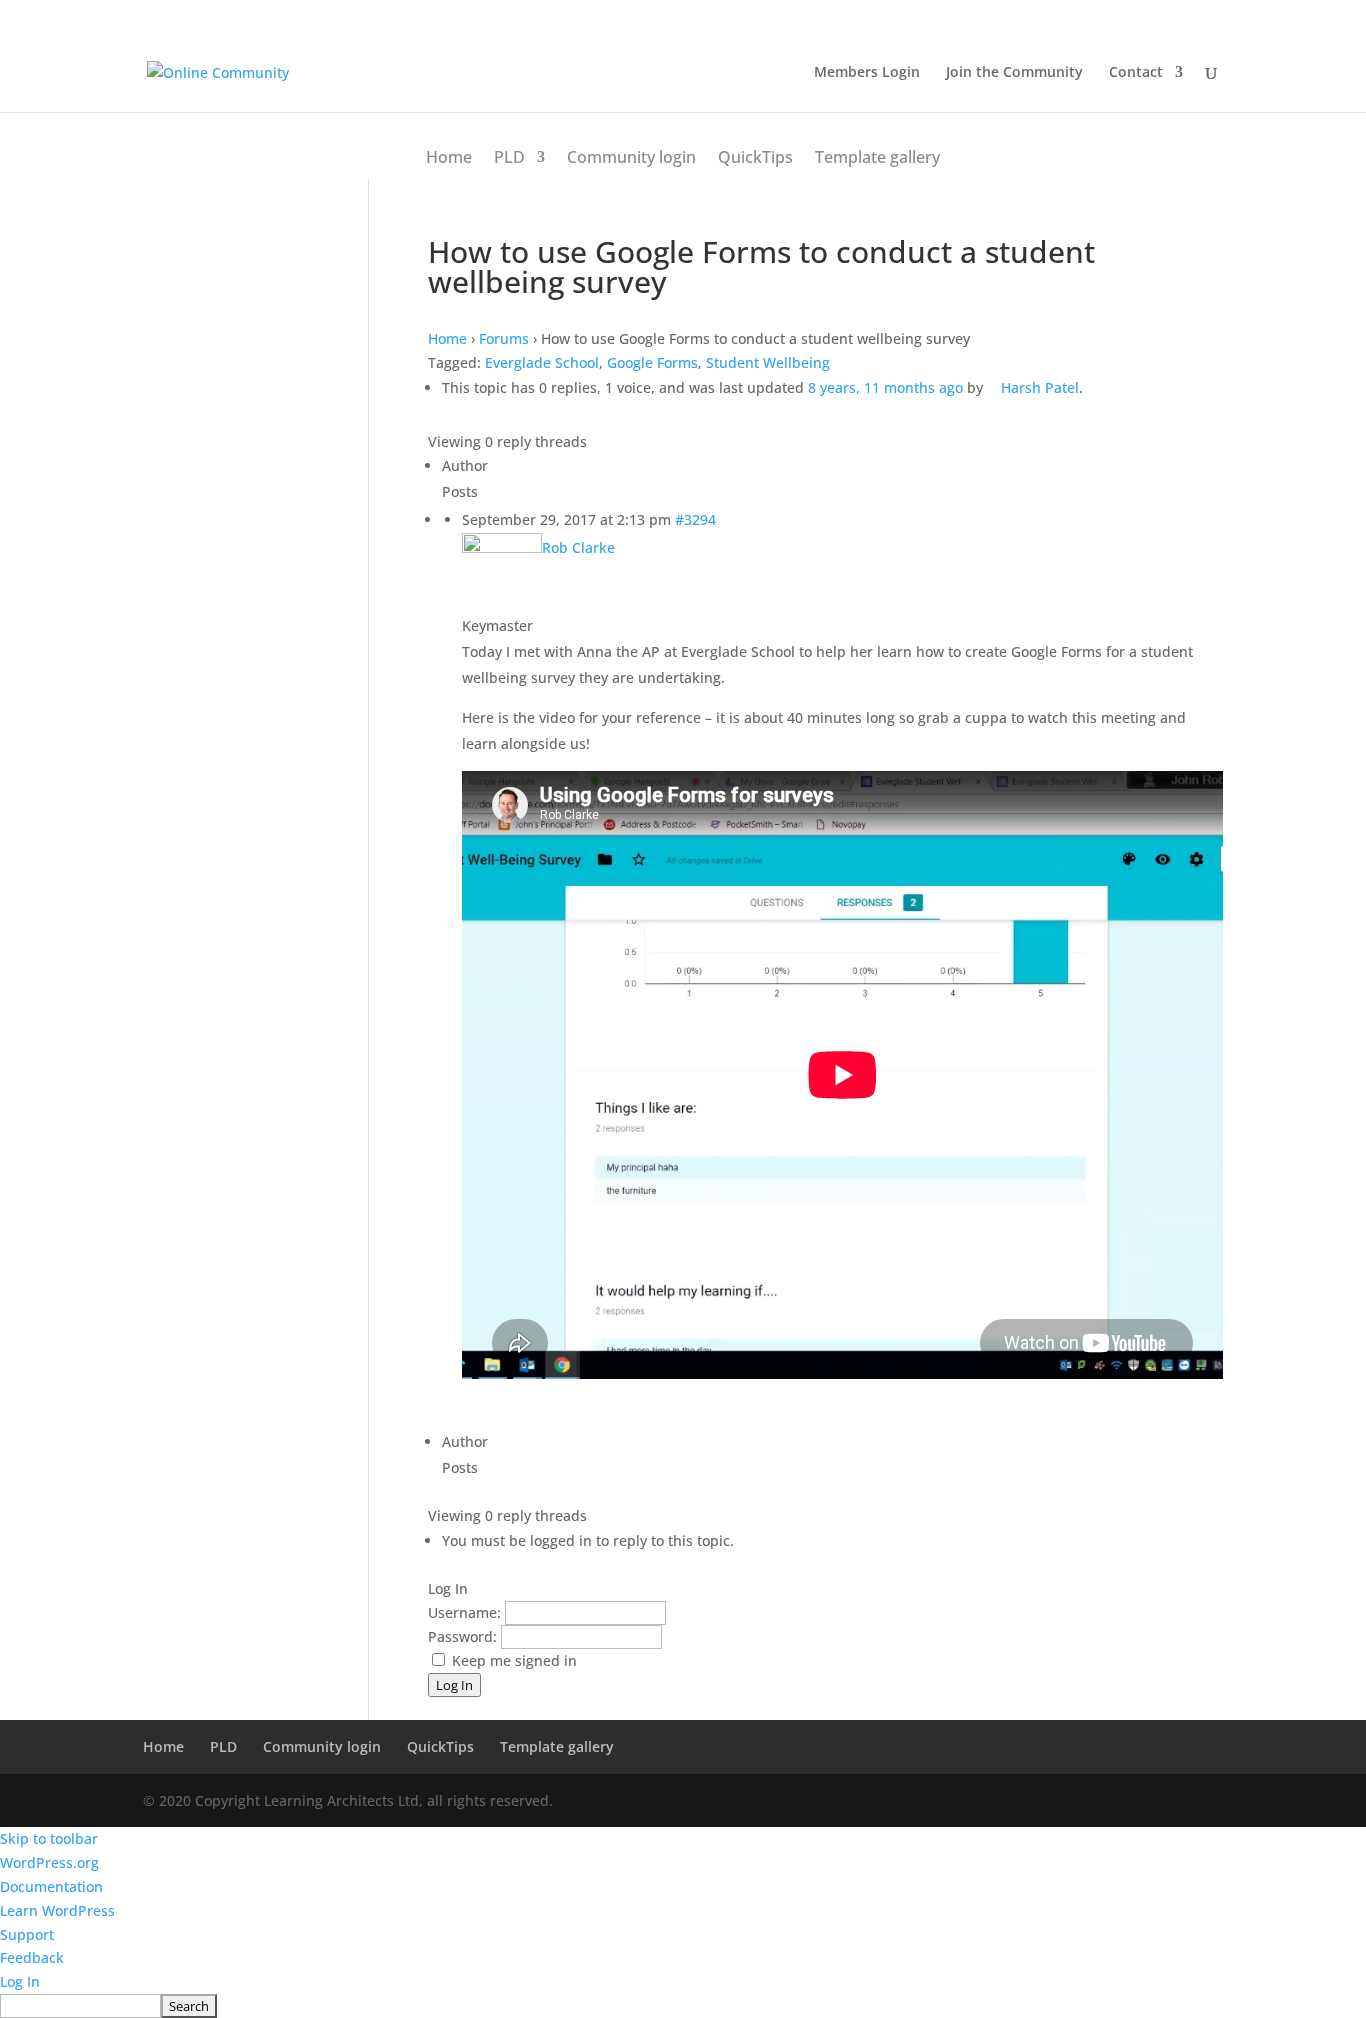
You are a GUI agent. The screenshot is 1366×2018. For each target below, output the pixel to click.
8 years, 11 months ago (885, 387)
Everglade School (542, 362)
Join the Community (1014, 73)
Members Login (867, 73)
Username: (466, 1612)
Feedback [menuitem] (32, 1957)
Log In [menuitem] (20, 1981)
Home (449, 157)
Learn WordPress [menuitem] (57, 1910)
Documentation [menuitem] (51, 1886)
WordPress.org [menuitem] (49, 1862)
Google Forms (652, 362)
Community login (631, 157)
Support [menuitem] (27, 1934)
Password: (464, 1636)
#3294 (695, 519)
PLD (509, 157)
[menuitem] (683, 2006)
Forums (504, 338)
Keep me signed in (514, 1660)
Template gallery (877, 157)
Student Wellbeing (768, 362)
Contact (1136, 73)
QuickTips (755, 157)
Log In (454, 1685)
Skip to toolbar (49, 1838)
